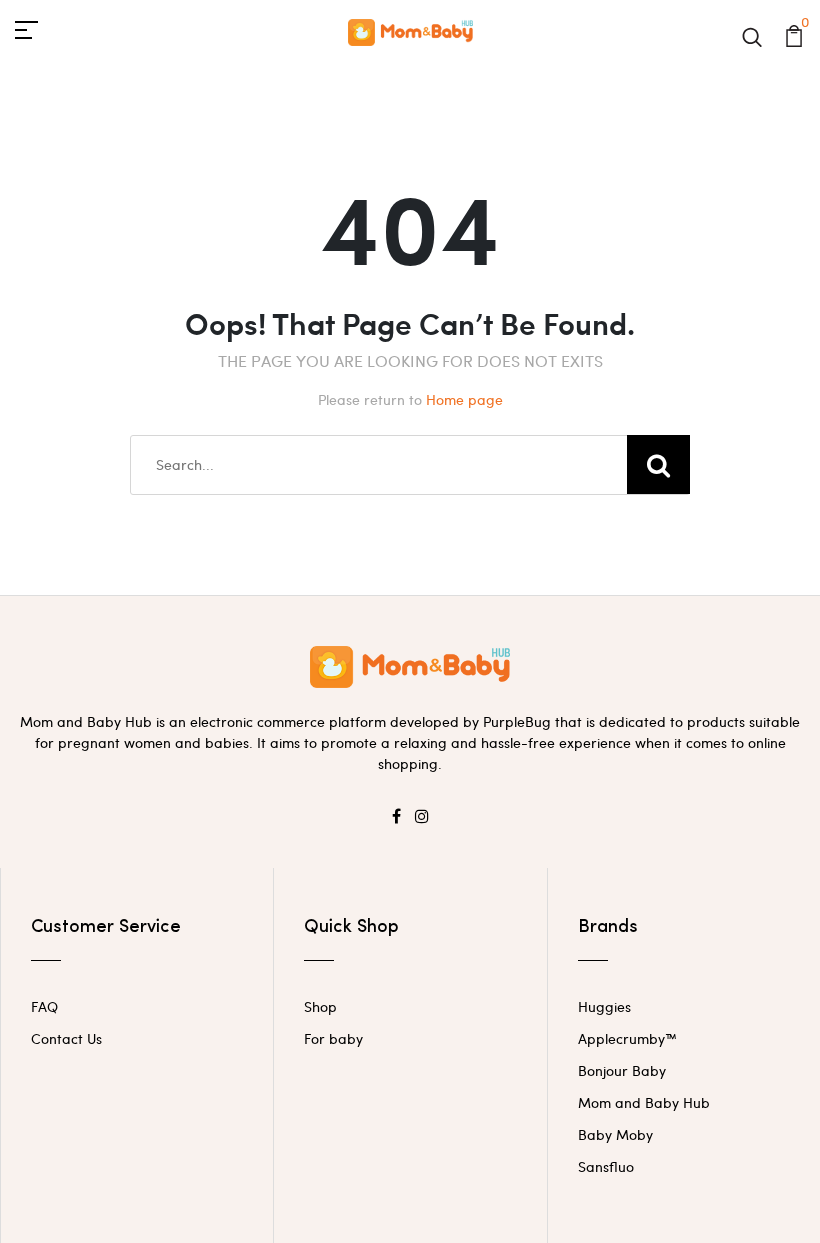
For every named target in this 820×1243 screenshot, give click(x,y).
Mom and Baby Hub (644, 1102)
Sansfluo (606, 1166)
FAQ (44, 1006)
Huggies (604, 1006)
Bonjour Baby (622, 1070)
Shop (320, 1006)
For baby (333, 1038)
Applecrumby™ (627, 1038)
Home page (464, 399)
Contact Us (66, 1038)
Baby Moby (615, 1134)
